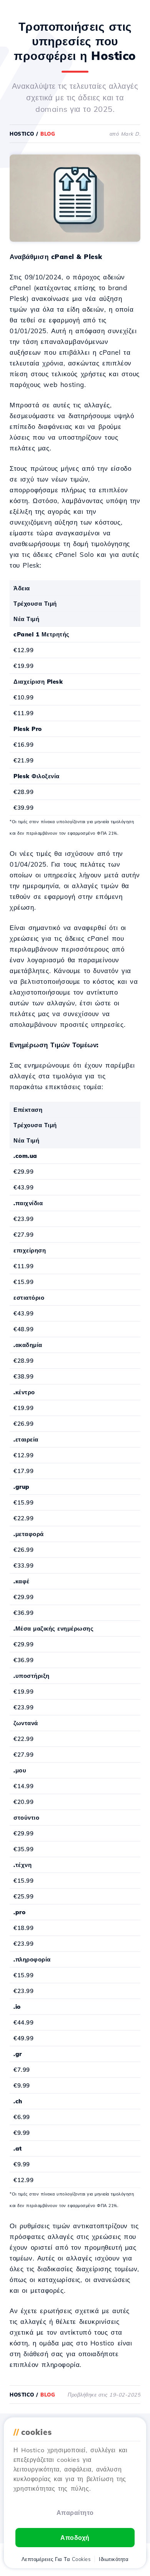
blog (48, 134)
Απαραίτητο (75, 2513)
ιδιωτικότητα (114, 2559)
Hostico (22, 134)
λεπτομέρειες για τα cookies (56, 2559)
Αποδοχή (75, 2538)
